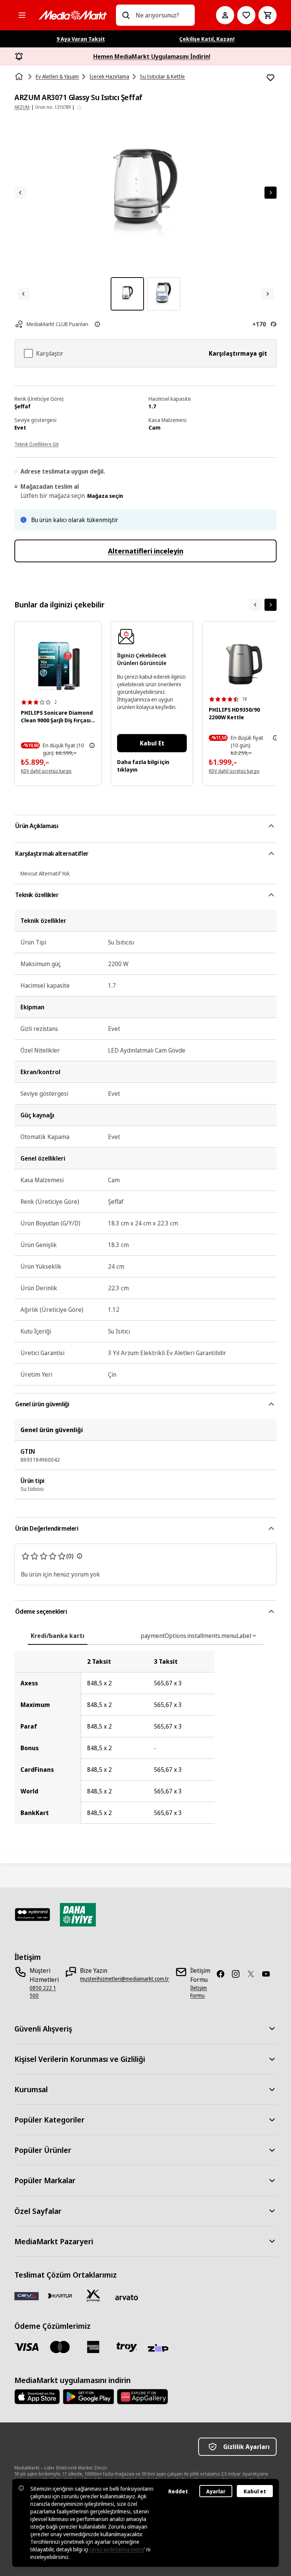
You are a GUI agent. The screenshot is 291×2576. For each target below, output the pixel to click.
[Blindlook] (32, 1915)
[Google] (88, 2397)
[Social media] (224, 1974)
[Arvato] (127, 2297)
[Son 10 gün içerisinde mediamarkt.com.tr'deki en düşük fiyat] (92, 745)
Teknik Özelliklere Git (37, 444)
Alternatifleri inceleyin (146, 551)
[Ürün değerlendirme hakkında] (80, 1556)
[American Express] (93, 2347)
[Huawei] (142, 2397)
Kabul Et (152, 743)
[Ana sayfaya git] (73, 15)
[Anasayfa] (20, 77)
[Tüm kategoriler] (22, 15)
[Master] (60, 2347)
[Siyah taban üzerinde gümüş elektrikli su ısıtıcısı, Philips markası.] (244, 664)
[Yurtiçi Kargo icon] (93, 2296)
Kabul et (255, 2491)
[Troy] (127, 2347)
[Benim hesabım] (225, 15)
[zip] (160, 2349)
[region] (145, 1737)
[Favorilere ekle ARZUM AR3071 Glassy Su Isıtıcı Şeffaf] (271, 78)
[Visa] (27, 2347)
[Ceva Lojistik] (27, 2296)
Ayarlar (216, 2491)
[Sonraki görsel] (271, 193)
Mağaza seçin (105, 496)
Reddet (178, 2491)
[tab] (58, 1636)
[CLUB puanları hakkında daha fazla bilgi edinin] (97, 324)
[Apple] (37, 2397)
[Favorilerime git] (246, 15)
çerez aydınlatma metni (117, 2549)
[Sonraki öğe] (271, 605)
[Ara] (126, 15)
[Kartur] (60, 2296)
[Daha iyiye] (78, 1915)
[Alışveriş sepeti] (268, 15)
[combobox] (162, 15)
